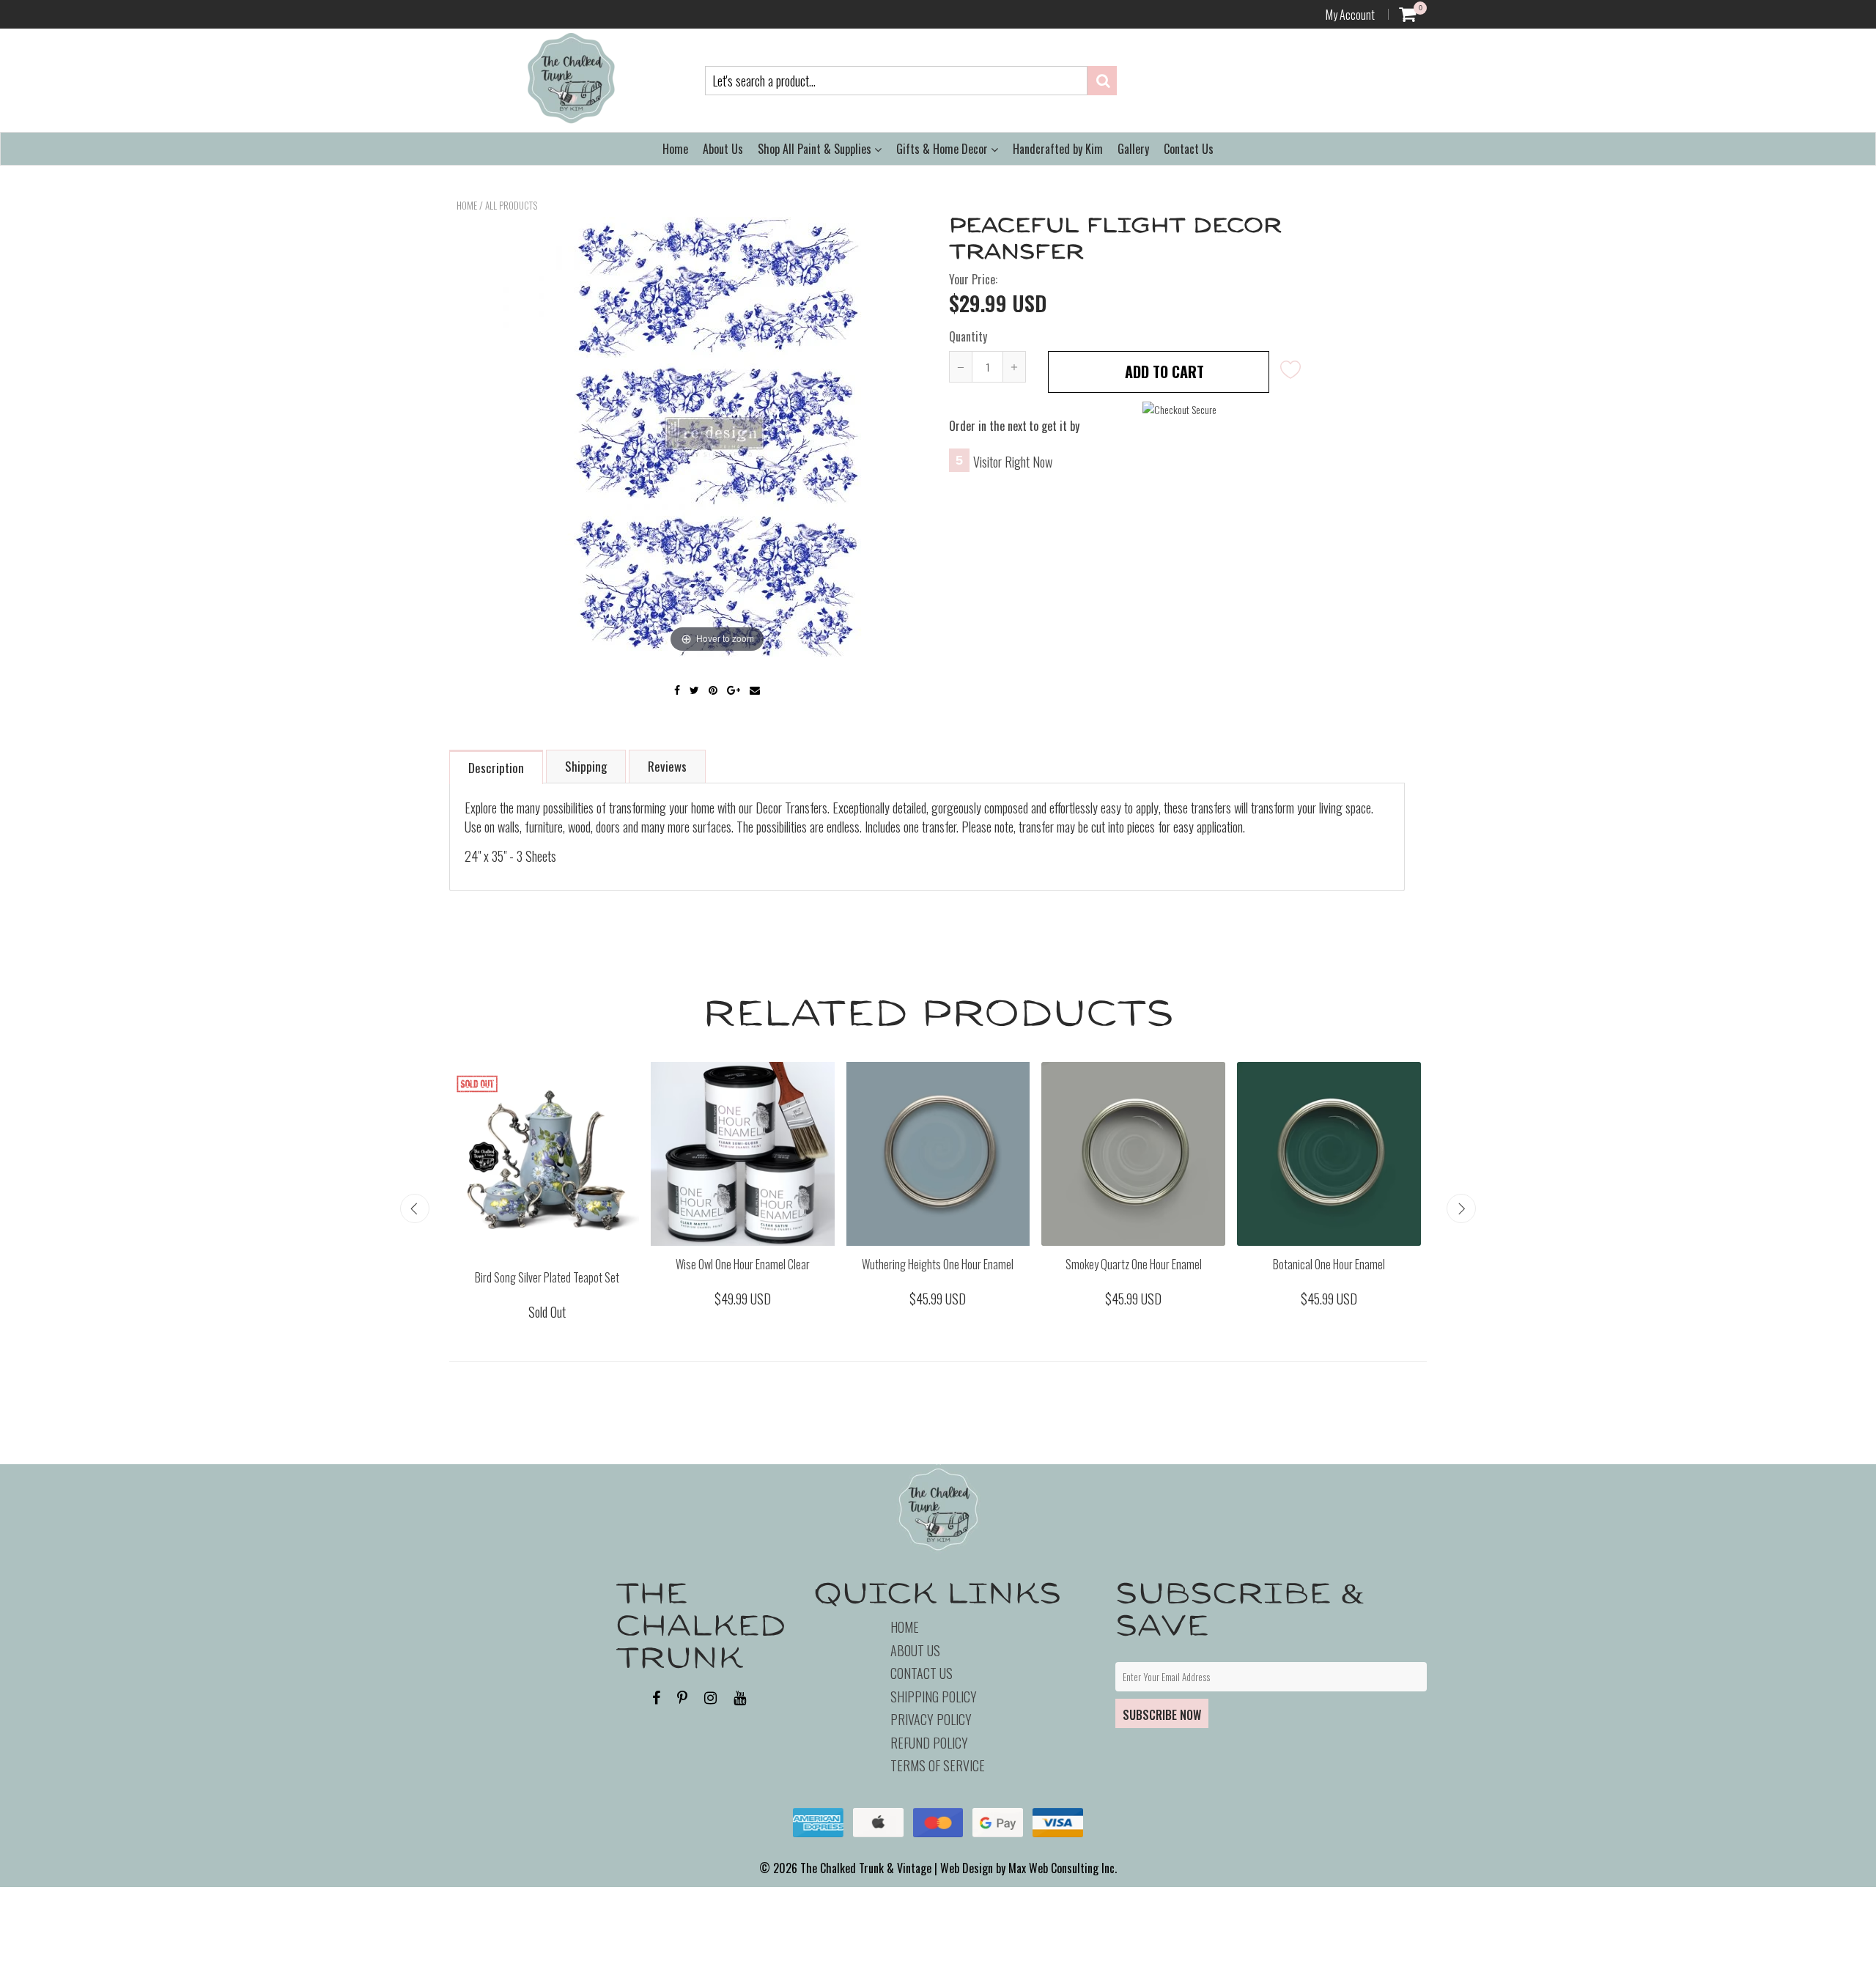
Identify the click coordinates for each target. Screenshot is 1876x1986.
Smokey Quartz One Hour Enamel (1134, 1264)
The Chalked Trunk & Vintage (866, 1868)
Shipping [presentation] (586, 766)
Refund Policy (929, 1743)
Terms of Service (938, 1765)
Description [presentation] (496, 768)
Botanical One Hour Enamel (1329, 1264)
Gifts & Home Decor (943, 149)
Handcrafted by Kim (1058, 149)
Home (675, 149)
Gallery (1133, 149)
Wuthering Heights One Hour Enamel (938, 1264)
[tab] (497, 766)
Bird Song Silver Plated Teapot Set (547, 1277)
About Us (723, 149)
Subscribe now (1162, 1715)
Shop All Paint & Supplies (816, 149)
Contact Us (1189, 149)
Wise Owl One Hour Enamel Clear (743, 1264)
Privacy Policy (931, 1719)
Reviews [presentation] (667, 766)
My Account (1350, 15)
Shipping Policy (934, 1697)
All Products (511, 205)
